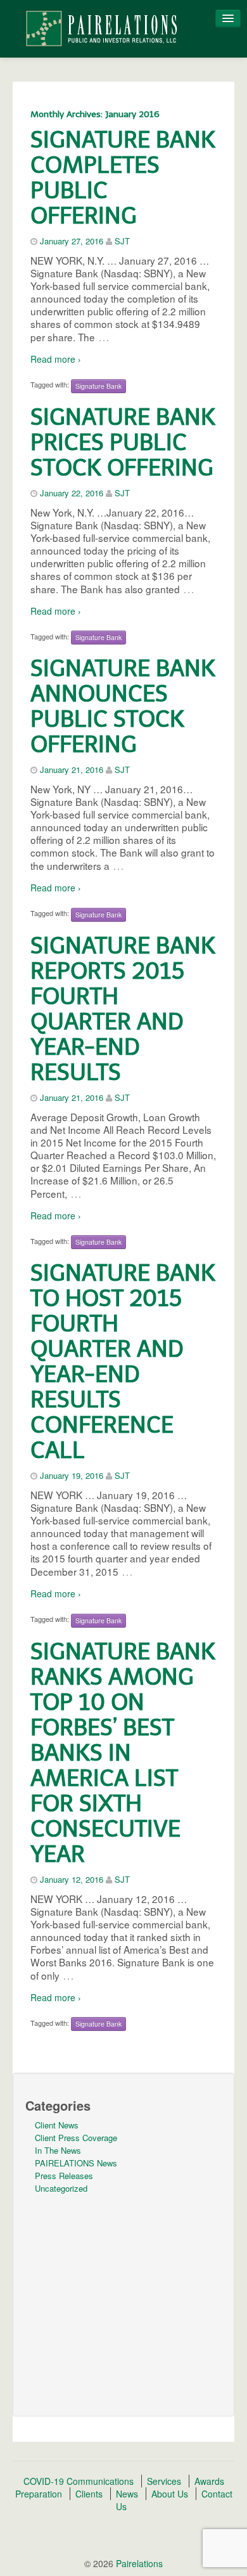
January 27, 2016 (72, 241)
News (127, 2494)
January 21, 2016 (72, 770)
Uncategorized (61, 2188)
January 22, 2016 (72, 493)
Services (164, 2481)
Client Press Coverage (76, 2138)
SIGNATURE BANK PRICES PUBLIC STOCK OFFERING (123, 442)
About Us (170, 2494)
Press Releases (64, 2176)
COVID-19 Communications (79, 2481)
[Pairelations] (101, 27)
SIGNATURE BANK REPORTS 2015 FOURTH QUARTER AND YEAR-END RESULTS (123, 1009)
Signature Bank (98, 386)
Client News (57, 2125)
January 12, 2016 (72, 1879)
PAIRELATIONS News (76, 2163)
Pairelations (138, 2563)
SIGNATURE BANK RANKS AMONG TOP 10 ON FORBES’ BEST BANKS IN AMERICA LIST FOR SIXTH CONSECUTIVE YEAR (123, 1753)
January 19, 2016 (72, 1475)
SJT (122, 241)
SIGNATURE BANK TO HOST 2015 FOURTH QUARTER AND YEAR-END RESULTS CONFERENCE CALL (123, 1361)
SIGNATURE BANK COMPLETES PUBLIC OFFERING (123, 178)
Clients (89, 2494)
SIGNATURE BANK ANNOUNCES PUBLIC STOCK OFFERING (123, 706)
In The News (58, 2150)
